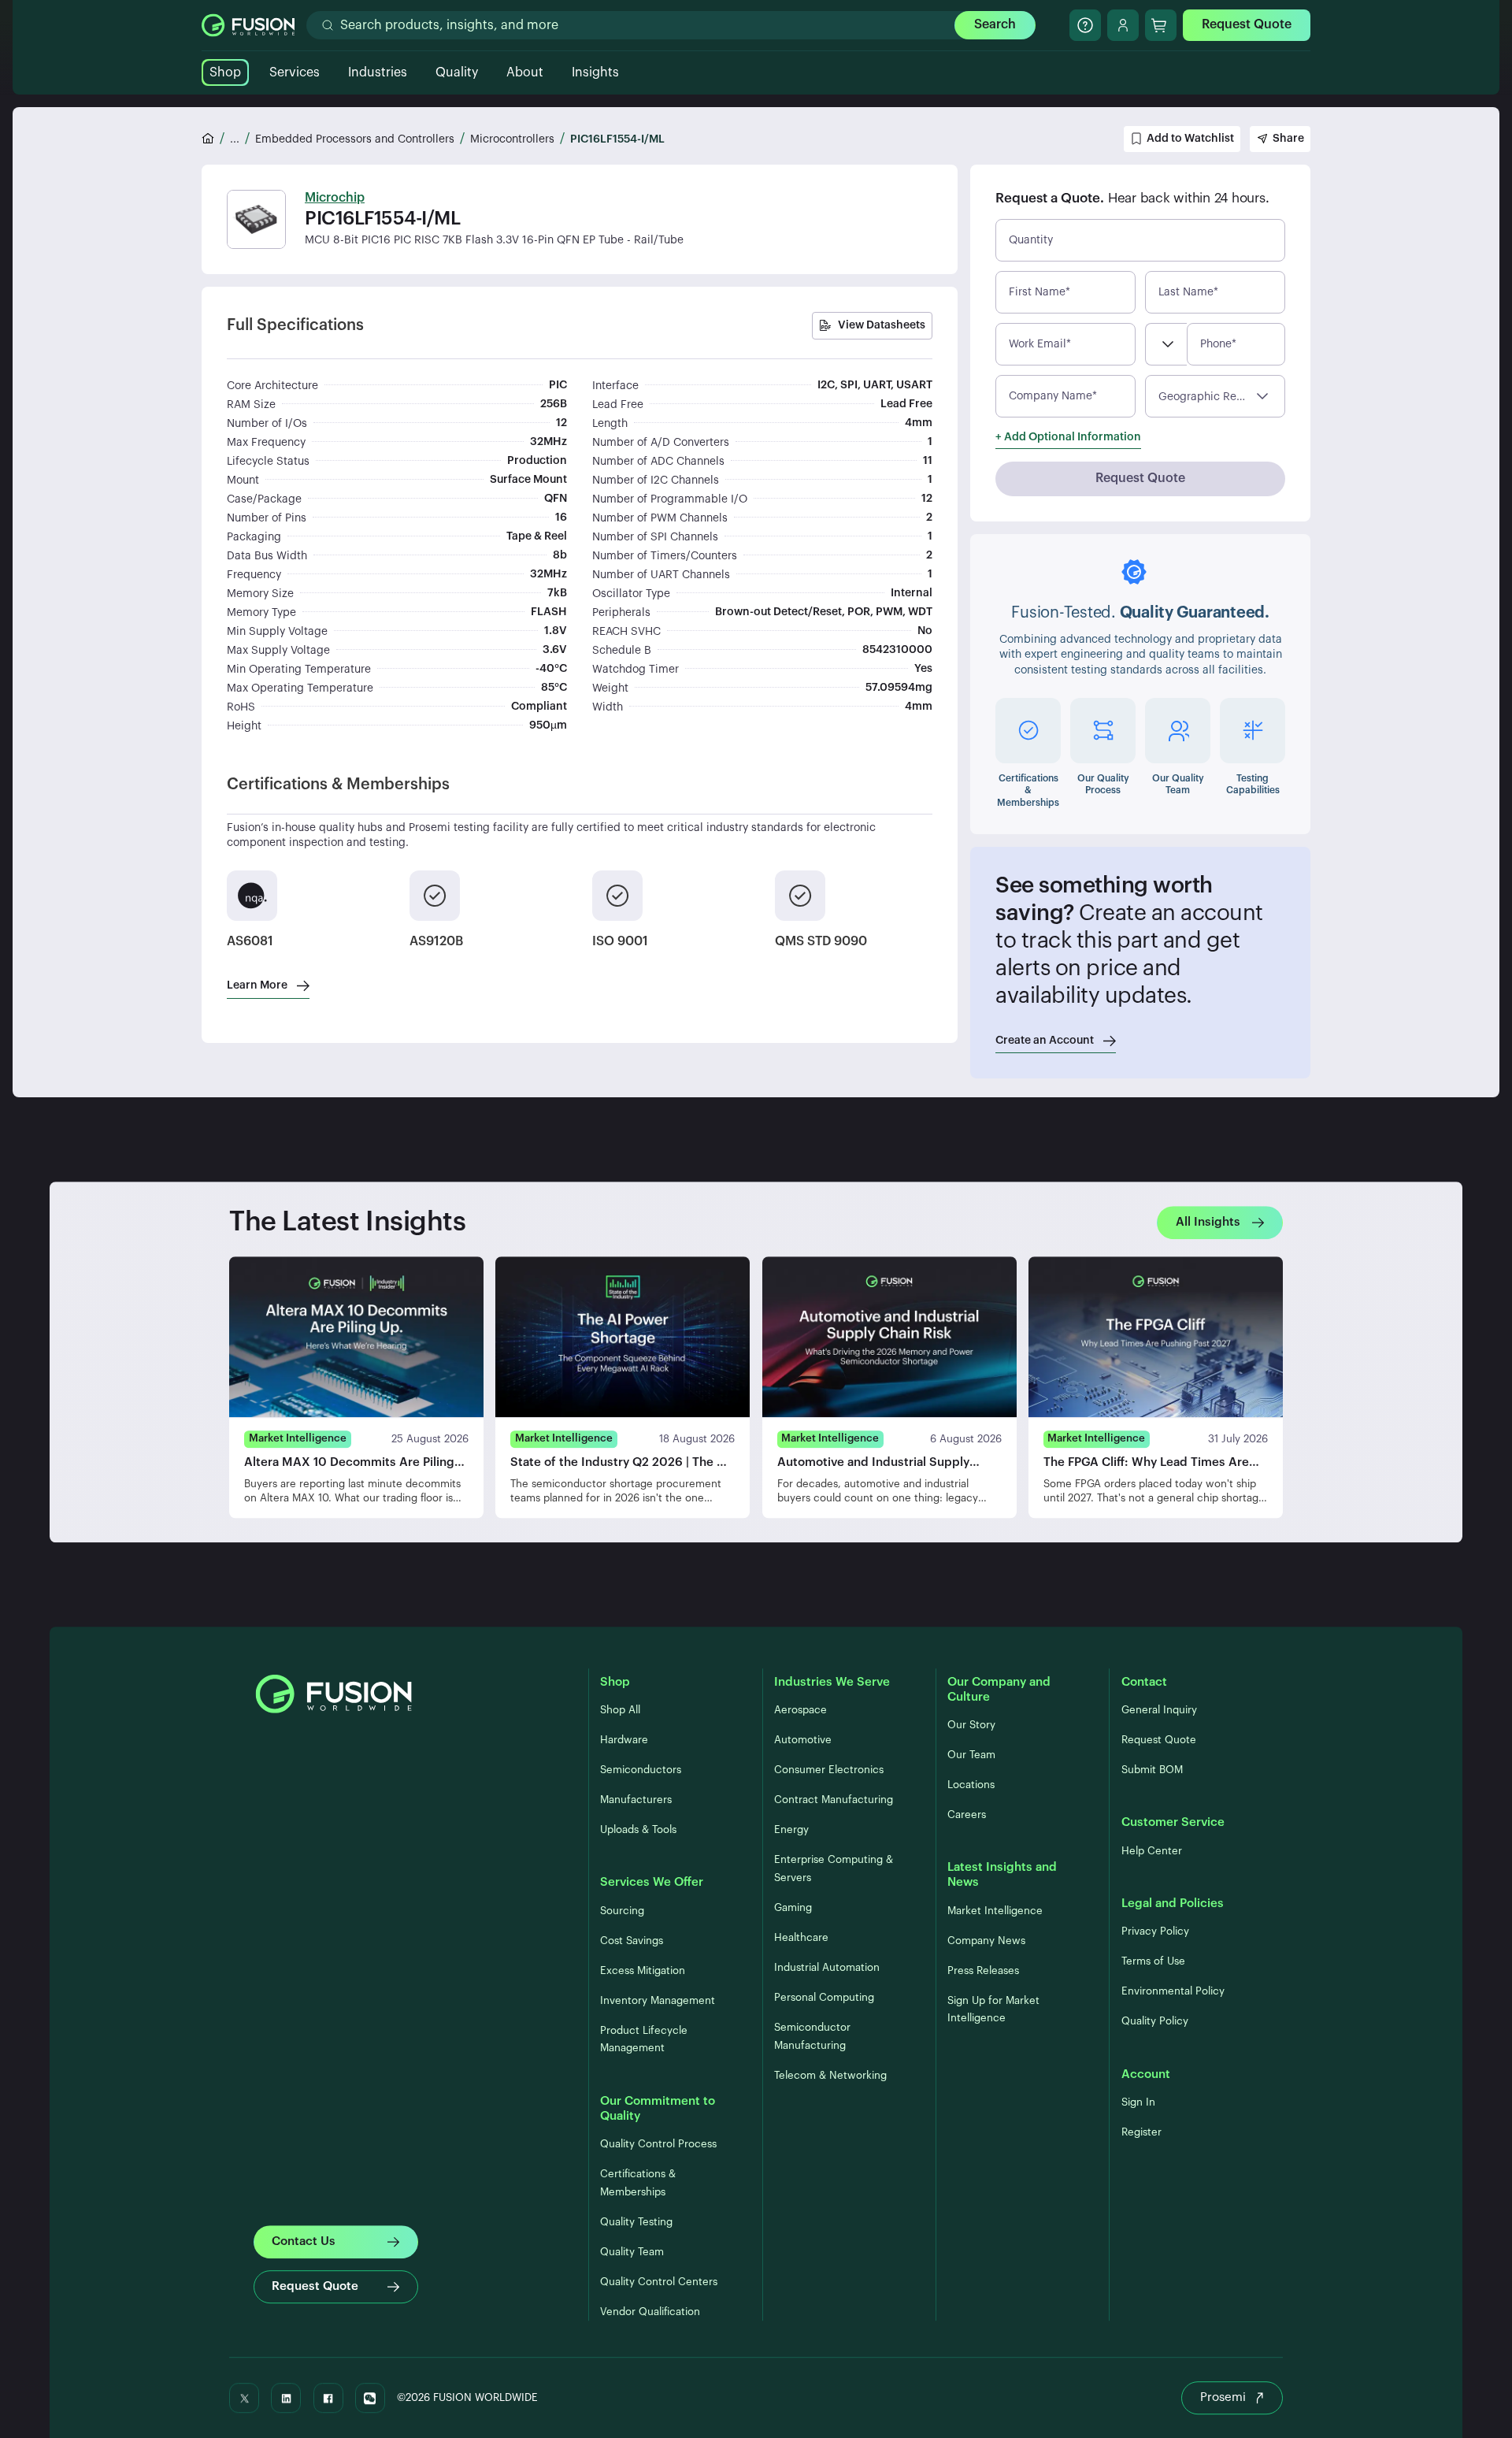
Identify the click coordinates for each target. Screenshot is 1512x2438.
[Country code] (1166, 344)
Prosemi (1223, 2397)
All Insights (1208, 1222)
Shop (225, 72)
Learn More (257, 985)
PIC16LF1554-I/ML (617, 139)
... (235, 139)
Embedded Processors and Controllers (355, 139)
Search (995, 24)
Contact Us (304, 2241)
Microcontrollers (512, 139)
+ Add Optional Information (1068, 437)
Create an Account (1045, 1041)
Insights (595, 72)
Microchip (335, 198)
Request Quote (1247, 24)
